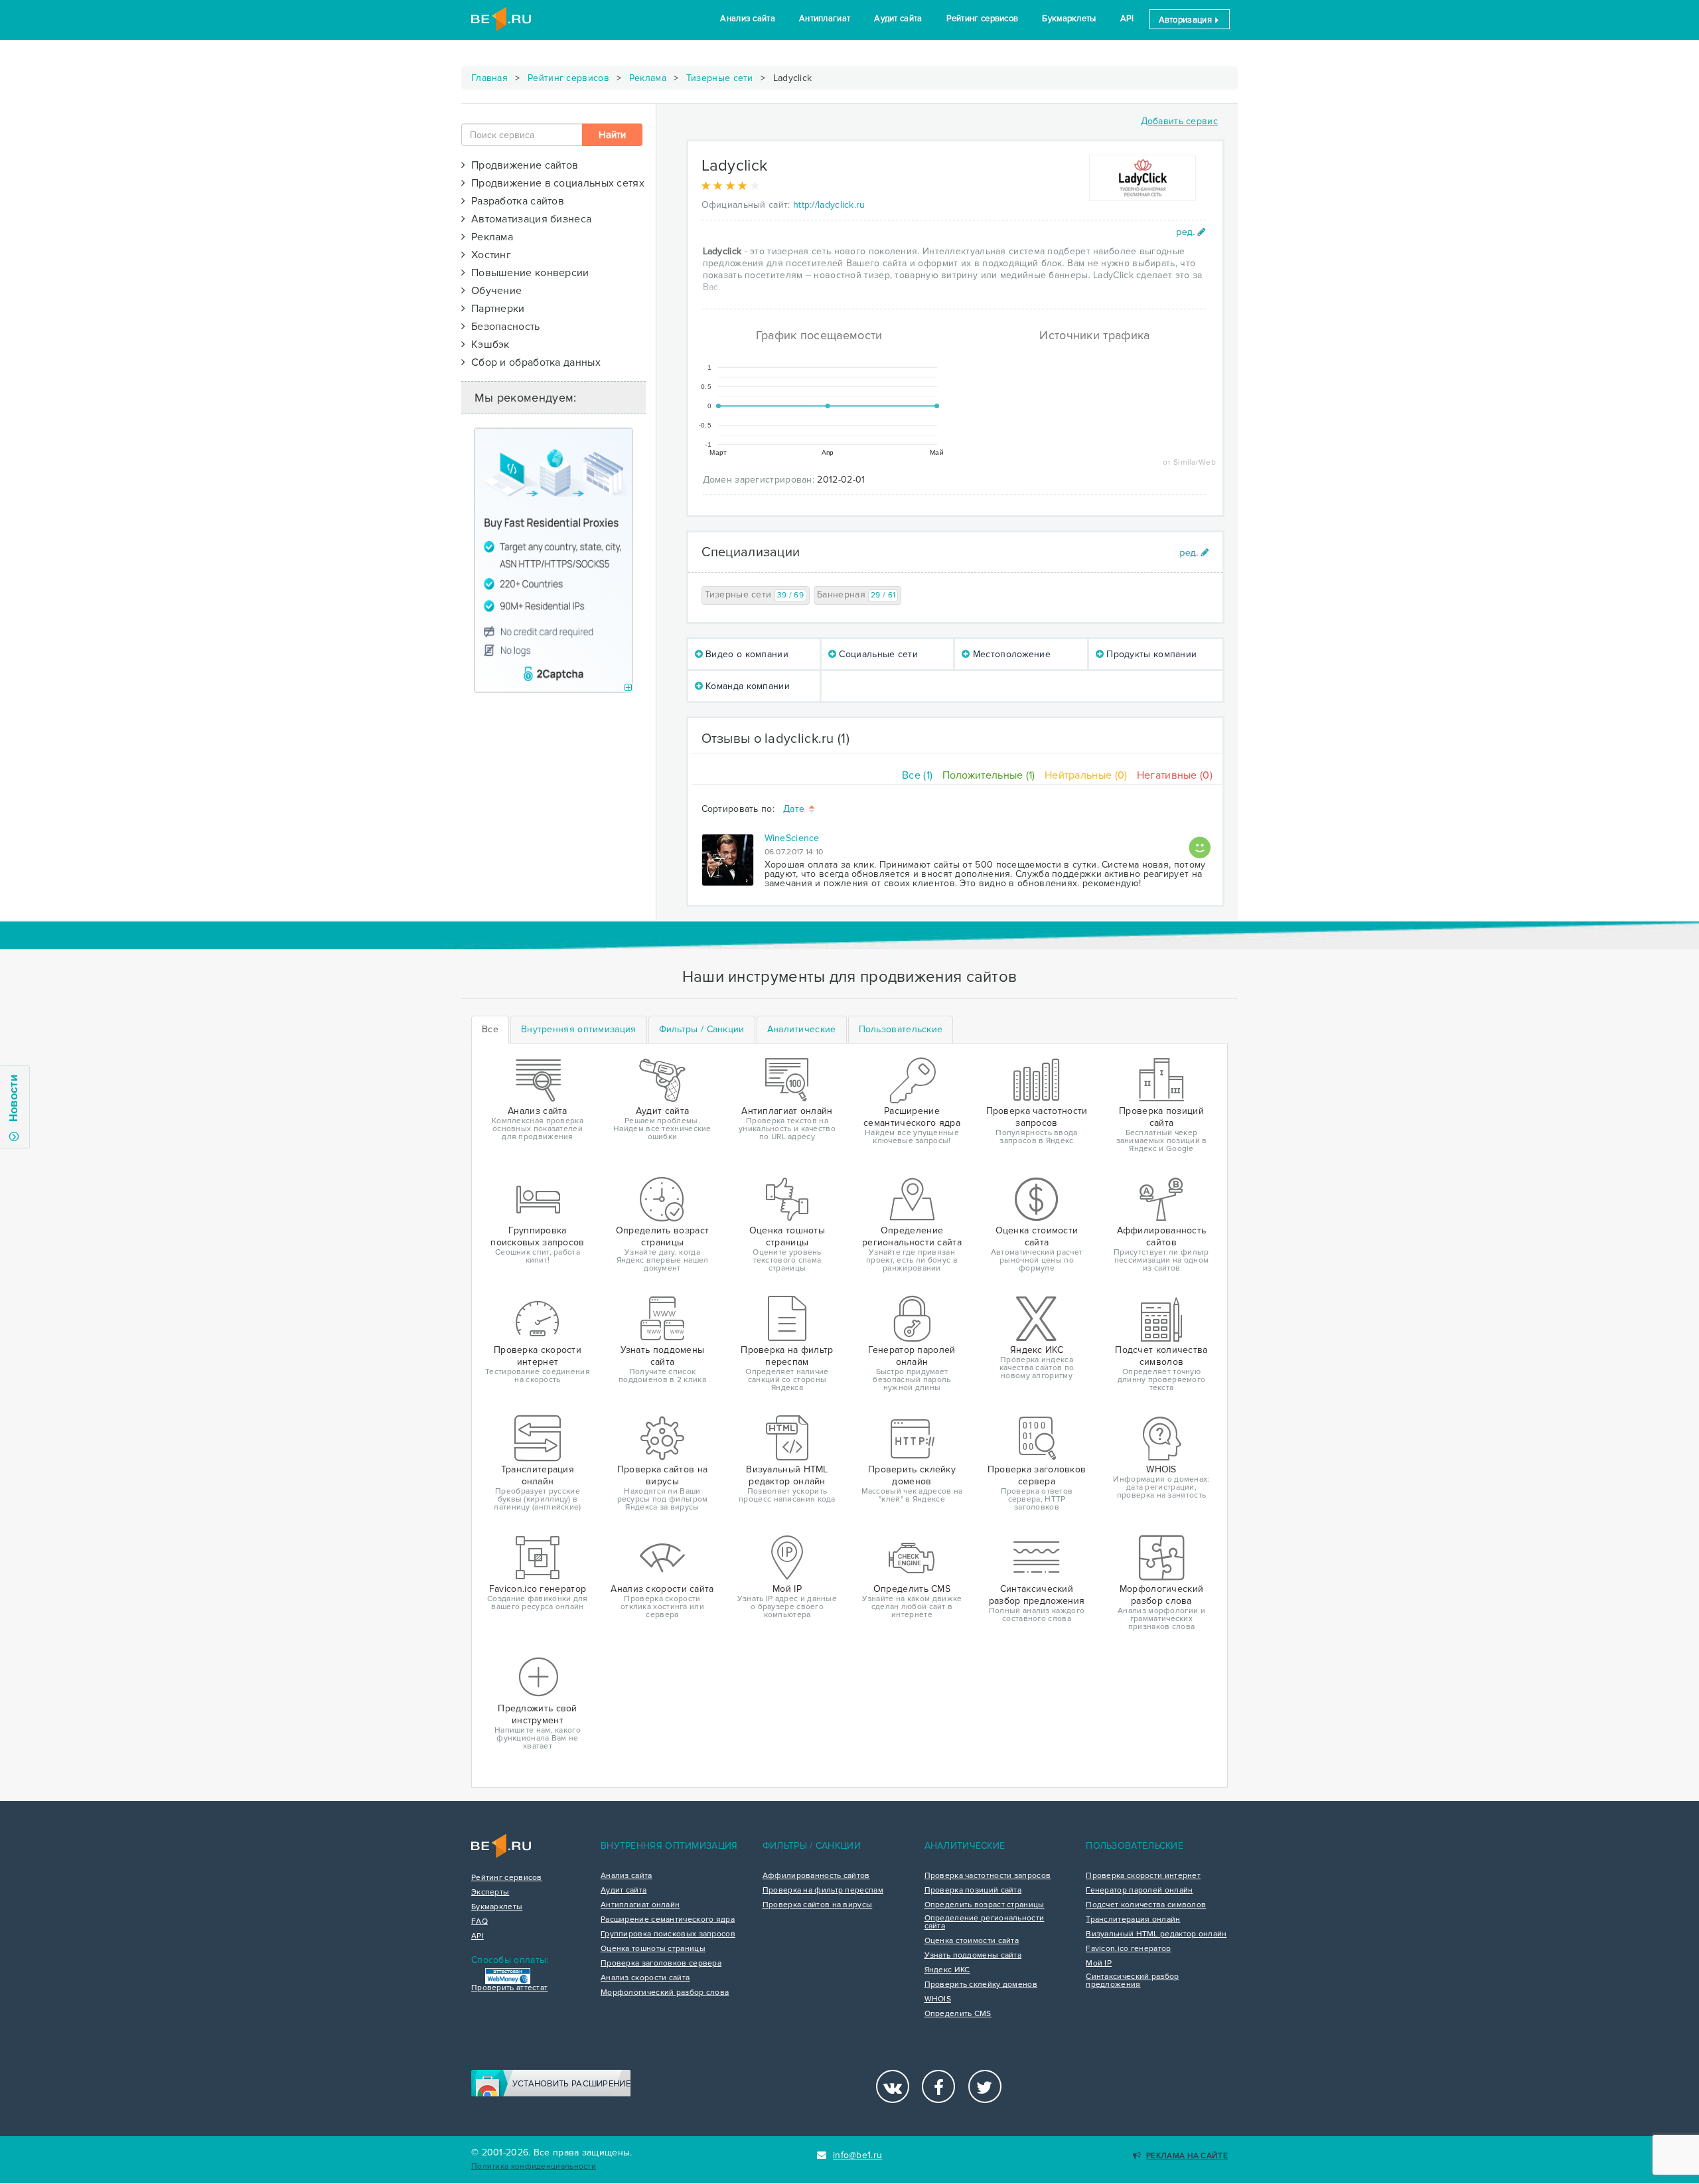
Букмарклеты (1069, 19)
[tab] (579, 1030)
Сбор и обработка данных (533, 362)
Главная (489, 78)
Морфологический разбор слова (665, 1993)
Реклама (648, 78)
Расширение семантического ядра (668, 1920)
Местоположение (1011, 654)
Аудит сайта (898, 19)
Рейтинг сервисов (983, 19)
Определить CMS (958, 2014)
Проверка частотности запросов (988, 1876)
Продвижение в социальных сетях (555, 183)
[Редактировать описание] (1191, 232)
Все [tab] (490, 1029)
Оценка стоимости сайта (972, 1941)
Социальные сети (877, 654)
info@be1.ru (857, 2155)
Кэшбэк (487, 345)
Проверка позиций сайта (973, 1891)
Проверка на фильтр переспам (823, 1891)
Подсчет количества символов (1146, 1905)
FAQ (480, 1922)
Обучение (493, 291)
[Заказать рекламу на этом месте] (628, 688)
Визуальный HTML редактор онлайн (1156, 1934)
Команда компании (746, 686)
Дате (795, 810)
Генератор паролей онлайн (1139, 1891)
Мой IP (1099, 1964)
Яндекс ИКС (947, 1970)
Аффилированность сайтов (816, 1876)
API (1127, 19)
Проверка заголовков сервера (661, 1964)
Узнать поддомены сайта (973, 1956)
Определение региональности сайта (985, 1922)
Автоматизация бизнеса (528, 219)
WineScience (792, 838)
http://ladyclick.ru (829, 205)
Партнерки (495, 309)
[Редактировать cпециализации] (1194, 553)
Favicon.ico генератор (1128, 1949)
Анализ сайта (748, 19)
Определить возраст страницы (985, 1905)
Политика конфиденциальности (534, 2166)
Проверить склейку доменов (981, 1985)
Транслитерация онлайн (1133, 1920)
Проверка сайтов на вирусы (818, 1905)
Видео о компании (746, 654)
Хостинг (488, 255)
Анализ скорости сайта (645, 1978)
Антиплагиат (825, 19)
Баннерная (856, 594)
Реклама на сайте (1187, 2156)
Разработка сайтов (515, 201)
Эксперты (490, 1893)
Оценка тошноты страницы (653, 1949)
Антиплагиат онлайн (640, 1905)
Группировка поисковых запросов (668, 1934)
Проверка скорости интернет (1143, 1876)
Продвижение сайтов (522, 165)
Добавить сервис (1180, 121)
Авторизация (1187, 20)
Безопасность (502, 327)
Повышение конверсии (527, 273)
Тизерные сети (720, 78)
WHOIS (938, 1999)
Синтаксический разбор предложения (1132, 1981)
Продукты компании (1150, 654)
